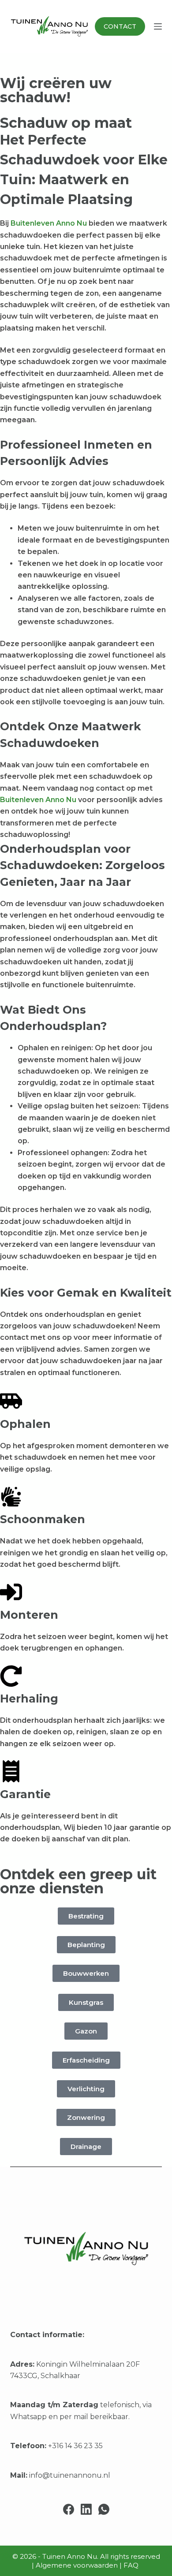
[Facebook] (69, 2509)
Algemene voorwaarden (77, 2565)
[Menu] (158, 26)
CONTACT (120, 26)
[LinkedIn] (86, 2509)
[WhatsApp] (104, 2509)
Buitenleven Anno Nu (50, 223)
